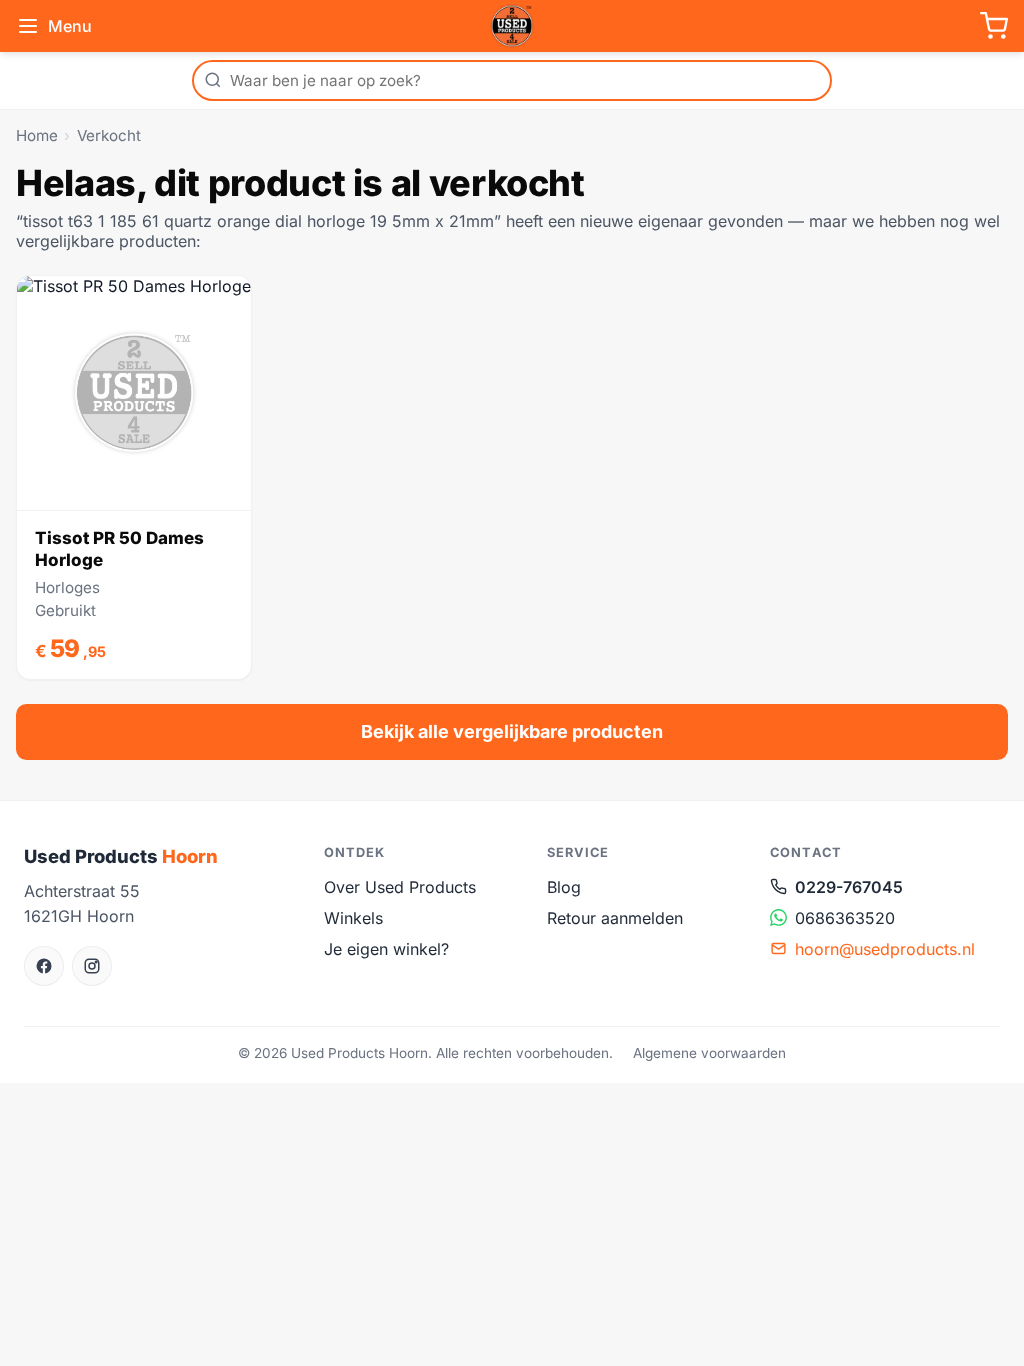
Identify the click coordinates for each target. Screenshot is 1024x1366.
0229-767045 (849, 887)
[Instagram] (92, 966)
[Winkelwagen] (994, 26)
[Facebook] (44, 966)
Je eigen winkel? (386, 949)
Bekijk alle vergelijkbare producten (512, 731)
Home (37, 135)
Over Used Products (400, 887)
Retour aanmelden (615, 918)
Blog (564, 887)
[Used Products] (512, 26)
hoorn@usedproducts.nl (885, 949)
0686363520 (845, 918)
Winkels (353, 918)
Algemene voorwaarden (709, 1053)
